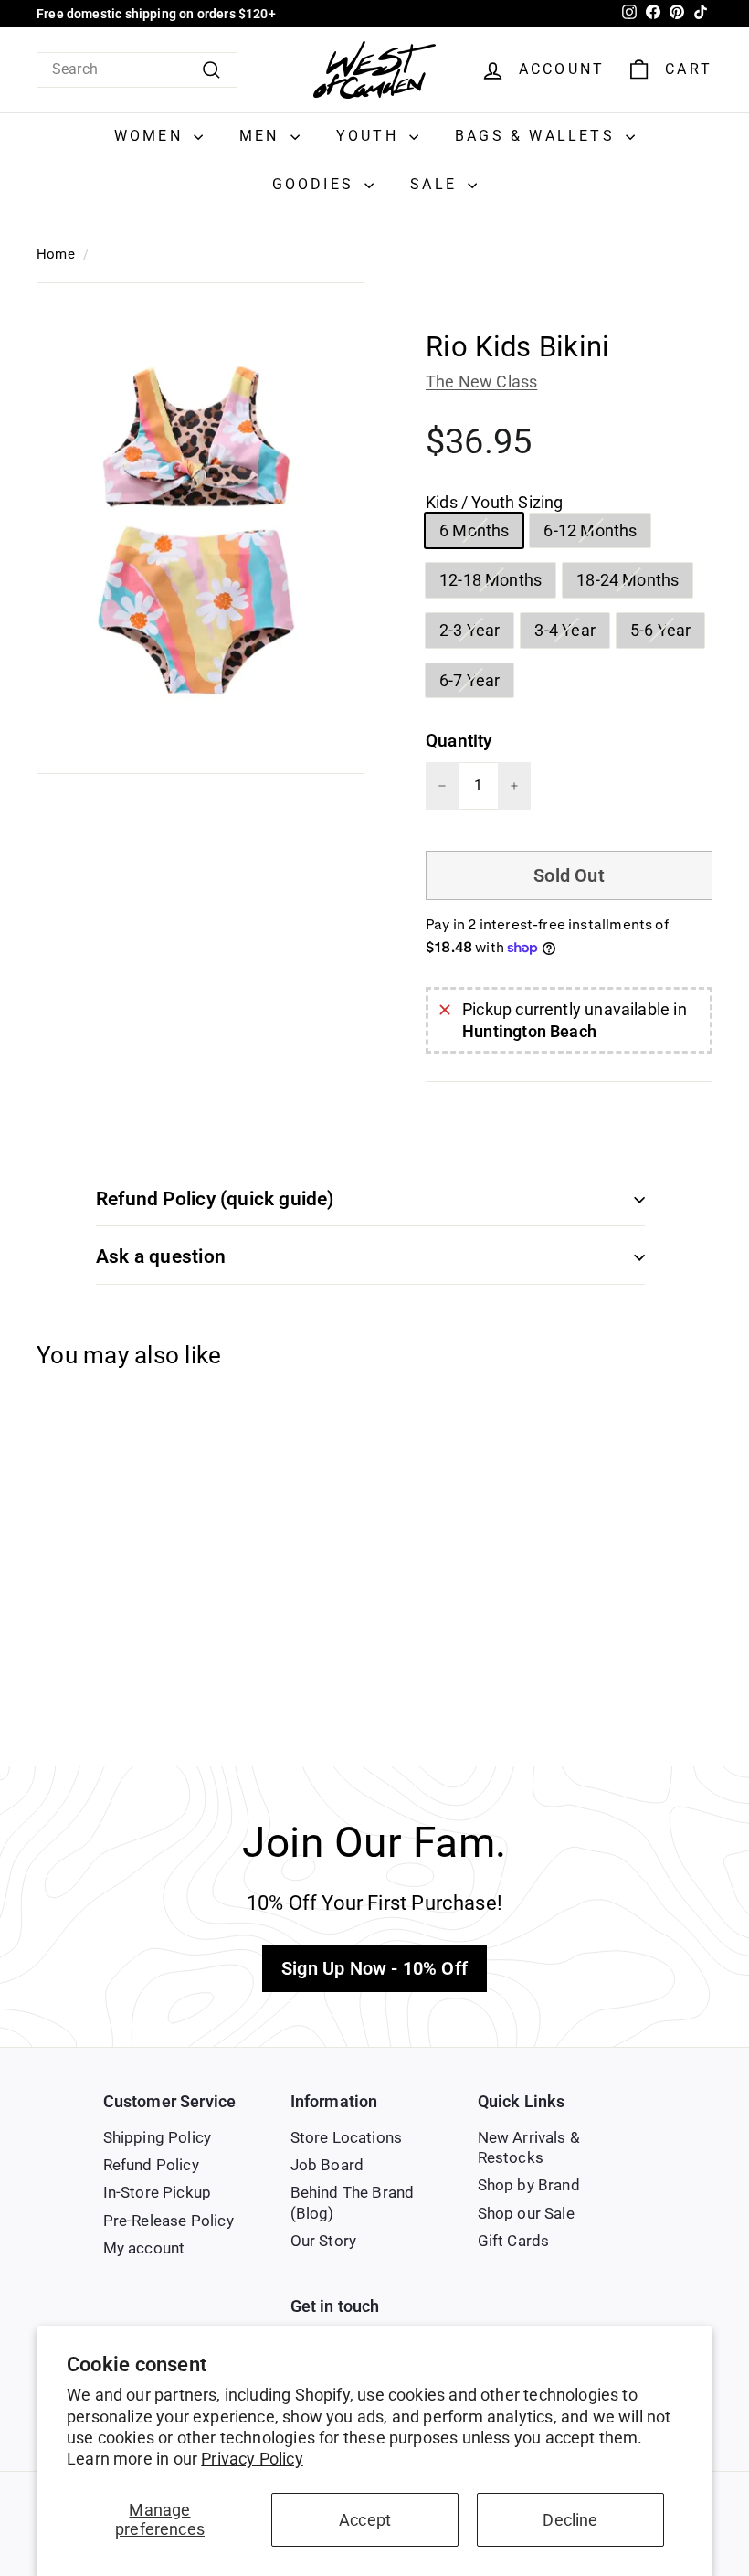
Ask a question (161, 1256)
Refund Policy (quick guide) (215, 1199)
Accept (365, 2520)
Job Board (327, 2165)
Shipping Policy (158, 2137)
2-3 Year (476, 633)
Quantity (459, 741)
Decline (570, 2520)
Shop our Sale (526, 2213)
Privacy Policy (252, 2459)
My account (144, 2248)
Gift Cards (514, 2241)
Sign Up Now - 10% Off (374, 1968)
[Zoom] (200, 528)
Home (56, 254)
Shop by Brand (529, 2185)
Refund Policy (151, 2165)
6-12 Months (597, 534)
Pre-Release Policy (169, 2221)
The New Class (481, 382)
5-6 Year (667, 633)
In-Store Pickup (158, 2192)
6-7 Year (476, 684)
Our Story (324, 2241)
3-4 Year (571, 633)
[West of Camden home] (374, 70)
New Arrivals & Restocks (529, 2147)
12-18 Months (497, 583)
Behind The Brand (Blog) (353, 2202)
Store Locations (347, 2137)
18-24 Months (634, 583)
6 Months (481, 534)
